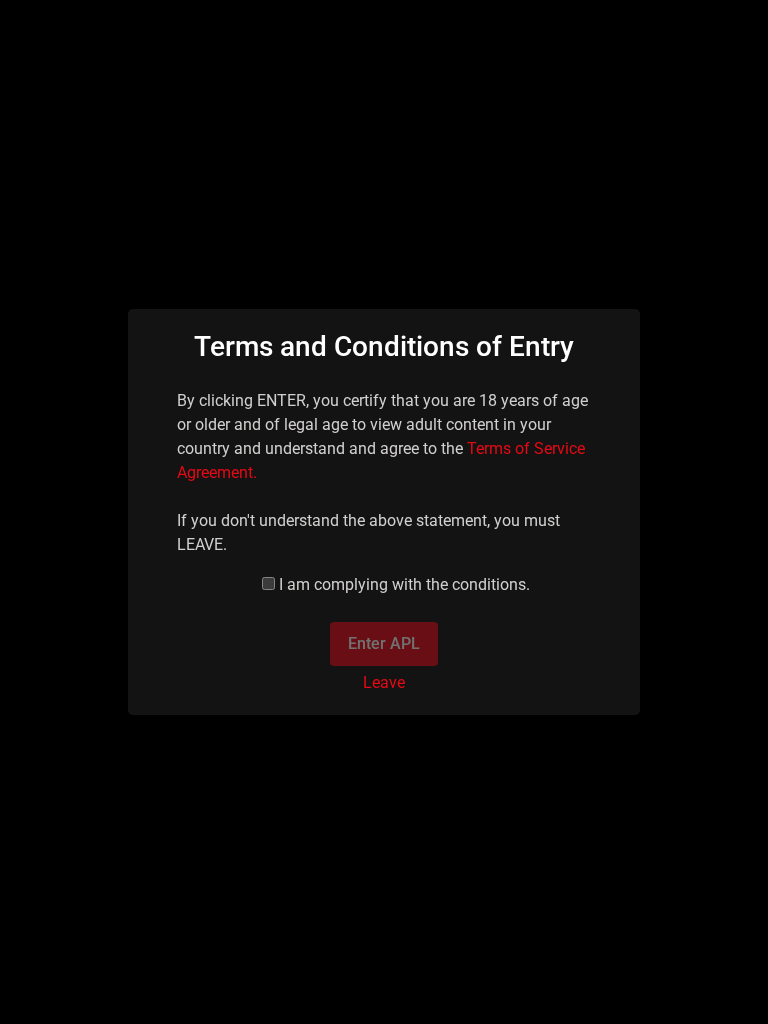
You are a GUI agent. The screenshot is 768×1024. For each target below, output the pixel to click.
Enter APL (384, 643)
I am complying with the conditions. (404, 584)
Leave (384, 682)
